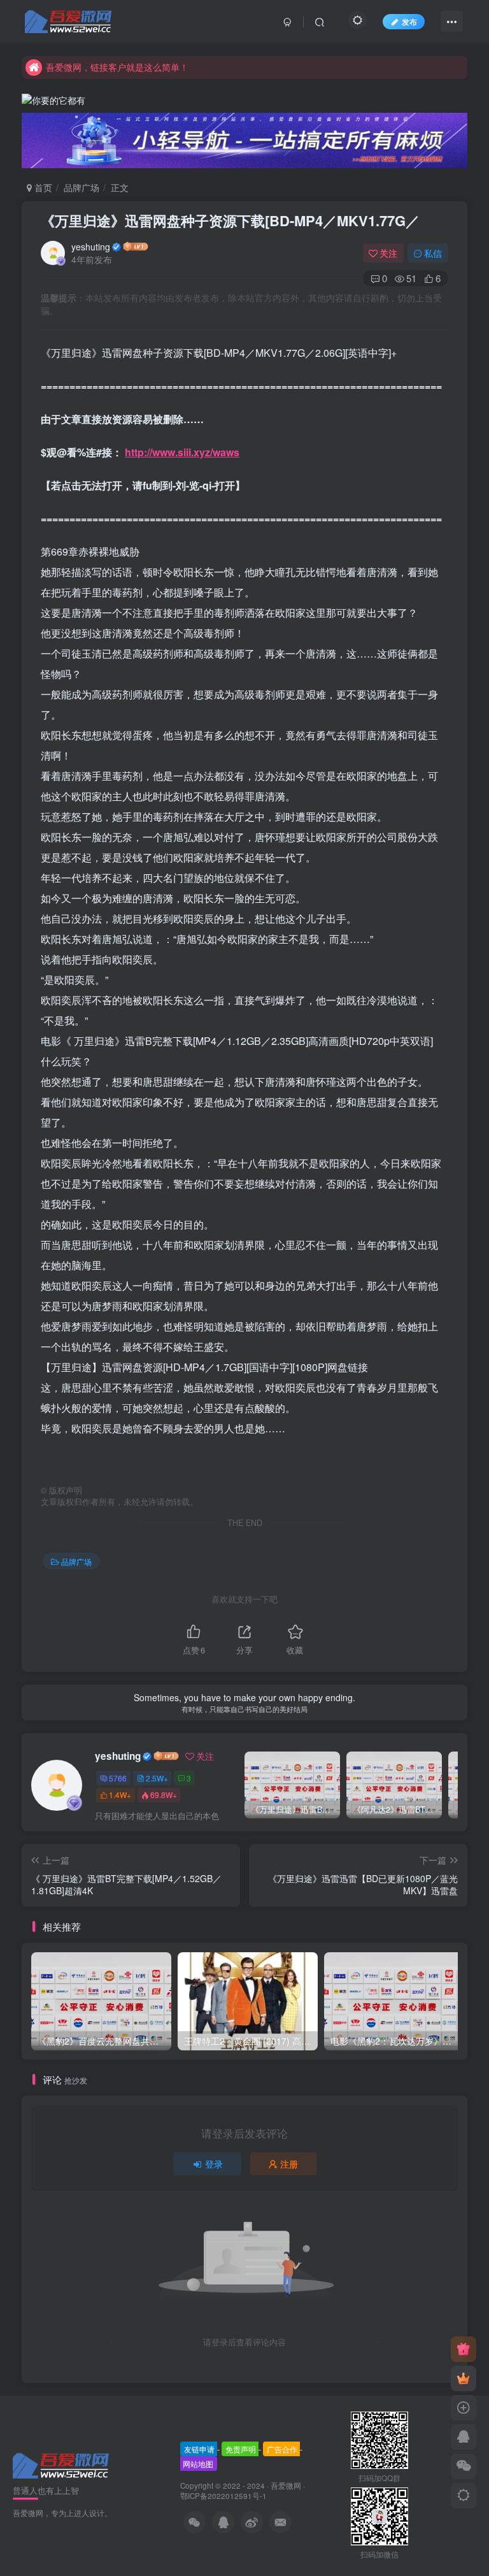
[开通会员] (464, 2378)
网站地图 (198, 2464)
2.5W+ (157, 1778)
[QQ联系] (464, 2437)
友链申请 (199, 2449)
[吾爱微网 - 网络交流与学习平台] (62, 2464)
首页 (42, 187)
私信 (433, 253)
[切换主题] (464, 2496)
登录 (214, 2164)
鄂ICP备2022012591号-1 (223, 2496)
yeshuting (91, 247)
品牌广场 (81, 187)
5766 (118, 1778)
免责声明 (241, 2449)
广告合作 (282, 2449)
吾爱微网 (286, 2486)
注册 (289, 2164)
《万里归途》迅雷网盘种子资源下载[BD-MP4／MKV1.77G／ (230, 220)
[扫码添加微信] (464, 2466)
